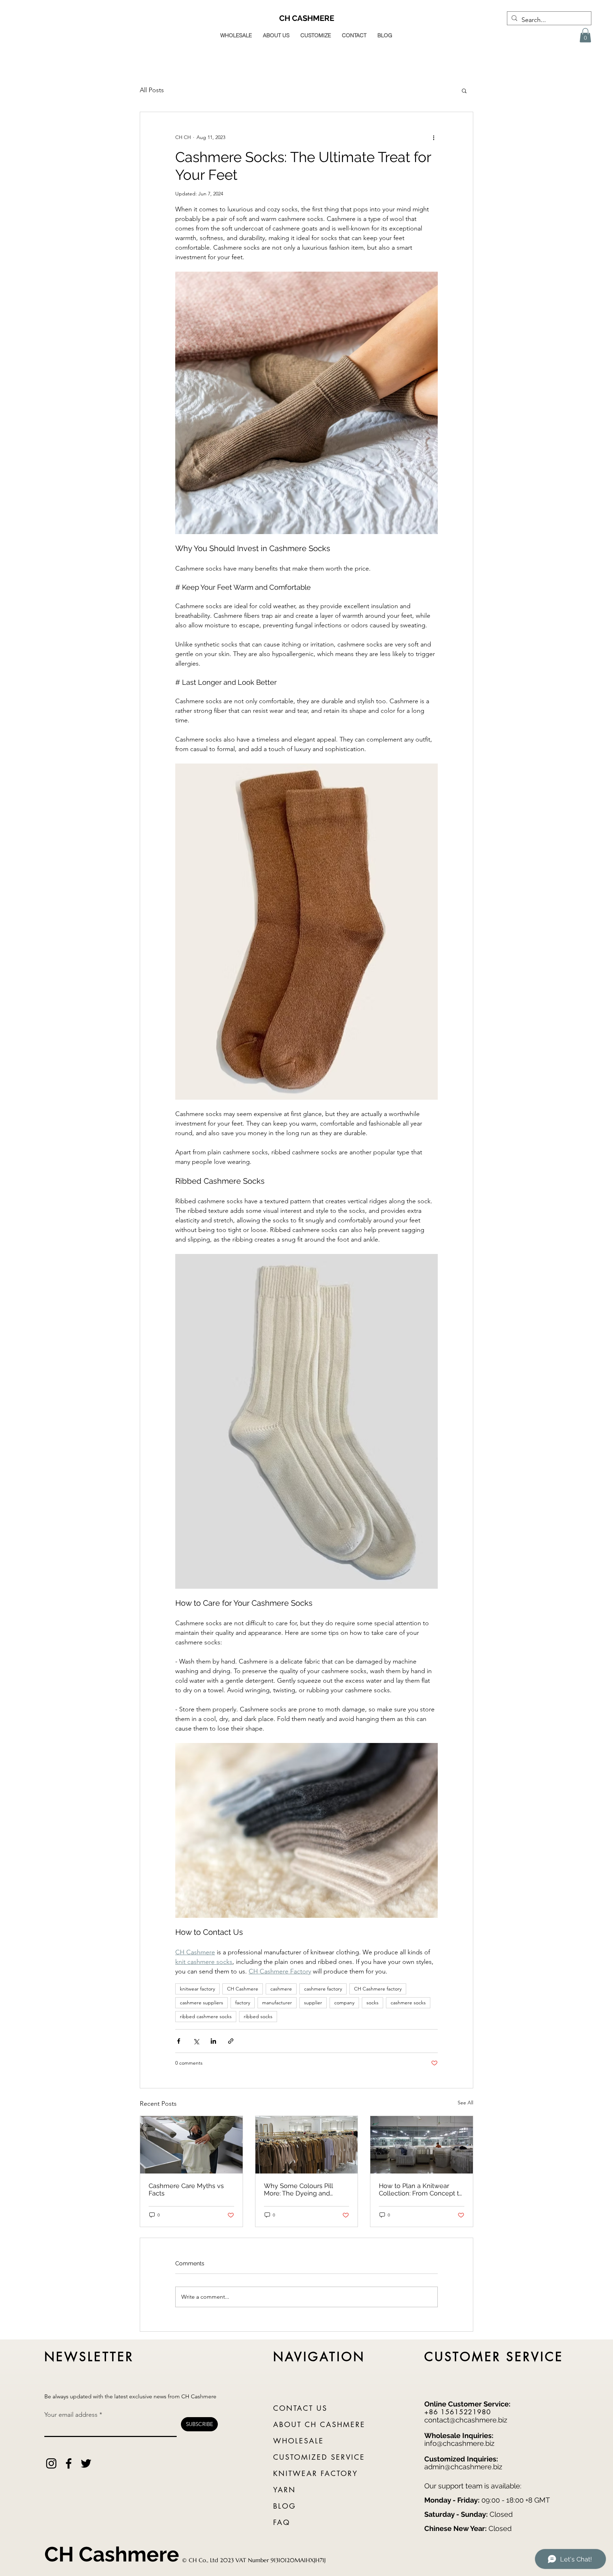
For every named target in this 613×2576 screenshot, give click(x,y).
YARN (285, 2490)
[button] (585, 35)
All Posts (152, 90)
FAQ (282, 2522)
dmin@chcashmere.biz (465, 2467)
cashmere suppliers (201, 2003)
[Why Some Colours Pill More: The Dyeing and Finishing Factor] (307, 2145)
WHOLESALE (299, 2441)
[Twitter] (86, 2463)
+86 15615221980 (458, 2412)
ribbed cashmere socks (206, 2016)
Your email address (71, 2415)
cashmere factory (323, 1989)
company (344, 2003)
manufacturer (277, 2003)
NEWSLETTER (89, 2357)
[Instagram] (51, 2463)
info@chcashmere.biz (459, 2443)
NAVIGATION (319, 2357)
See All (465, 2103)
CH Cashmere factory (378, 1989)
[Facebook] (69, 2463)
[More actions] (433, 138)
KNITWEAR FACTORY (316, 2474)
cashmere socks (408, 2003)
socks (372, 2003)
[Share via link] (231, 2041)
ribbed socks (258, 2016)
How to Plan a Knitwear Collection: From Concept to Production (421, 2189)
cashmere (281, 1989)
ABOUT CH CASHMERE (319, 2425)
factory (243, 2003)
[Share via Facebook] (179, 2041)
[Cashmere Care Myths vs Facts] (191, 2145)
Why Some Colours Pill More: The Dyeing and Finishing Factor (298, 2189)
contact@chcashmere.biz (466, 2420)
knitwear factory (197, 1989)
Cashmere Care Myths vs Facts (186, 2189)
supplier (313, 2003)
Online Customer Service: (467, 2404)
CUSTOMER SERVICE (494, 2357)
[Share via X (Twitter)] (196, 2041)
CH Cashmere (243, 1989)
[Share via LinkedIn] (213, 2041)
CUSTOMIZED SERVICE (319, 2457)
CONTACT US (300, 2408)
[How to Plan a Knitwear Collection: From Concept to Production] (422, 2145)
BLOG (285, 2506)
